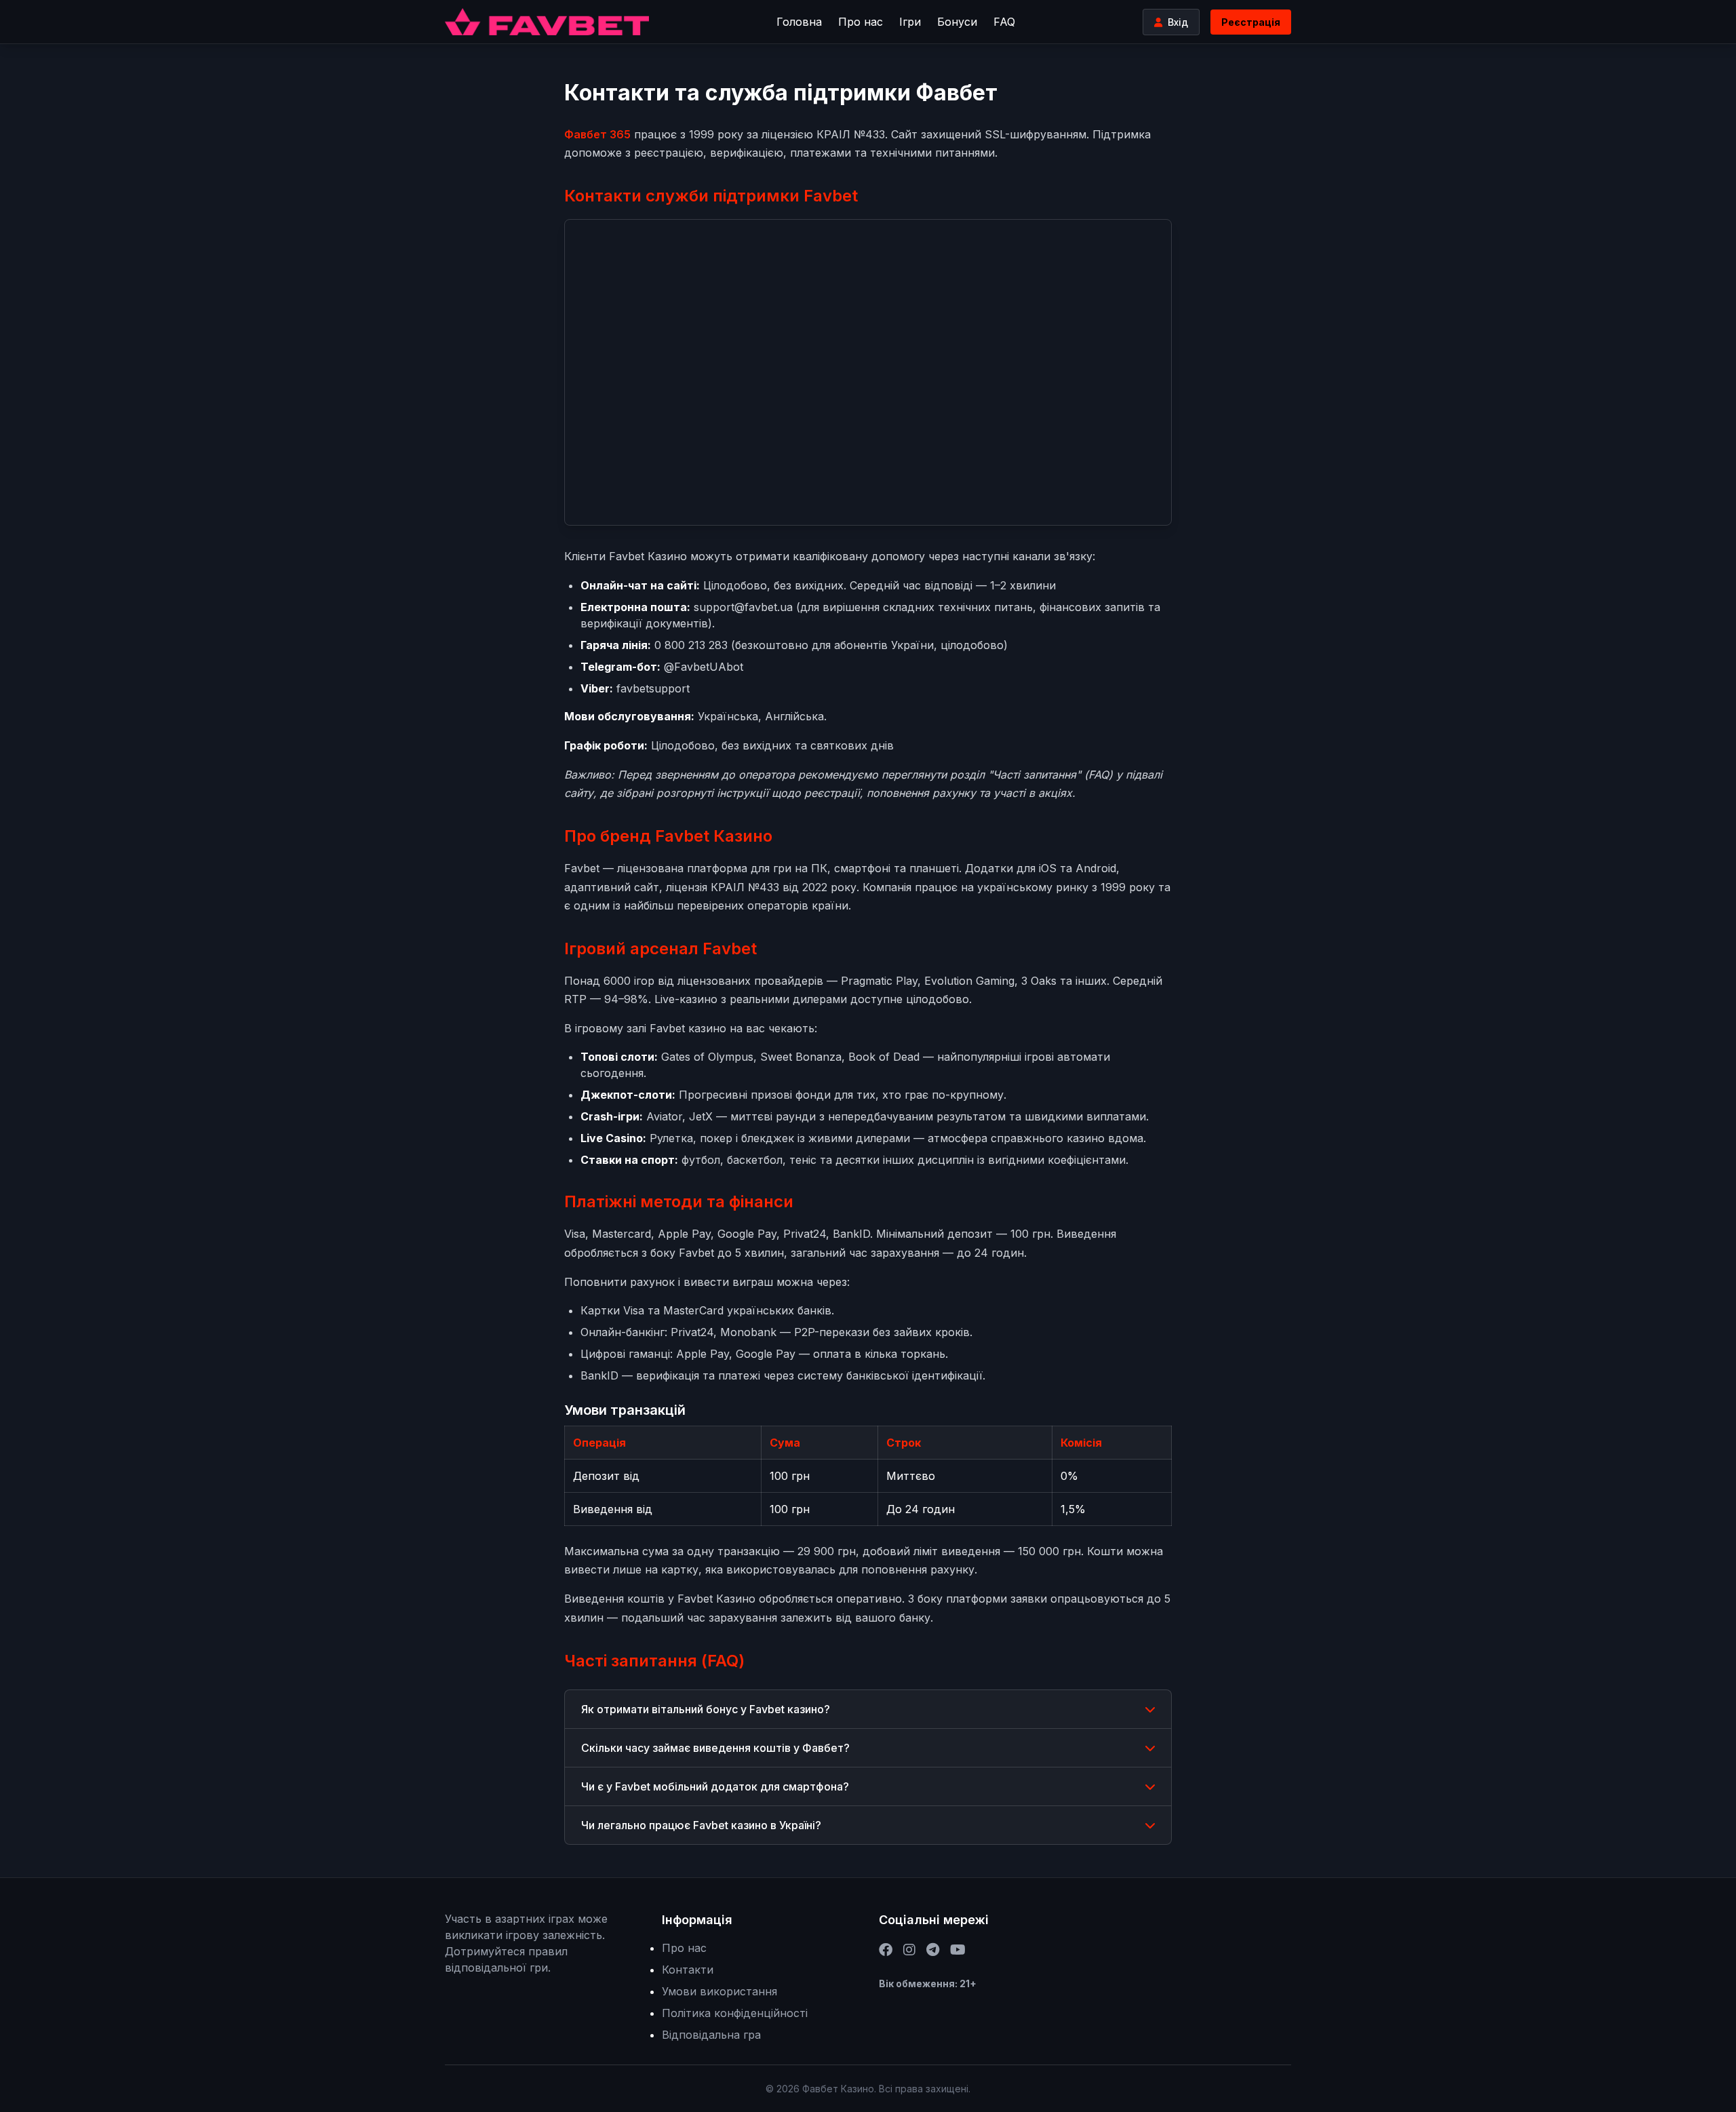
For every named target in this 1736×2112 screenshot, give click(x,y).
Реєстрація (1251, 22)
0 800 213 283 (691, 645)
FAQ (1004, 22)
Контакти (688, 1970)
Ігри (910, 22)
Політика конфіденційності (735, 2013)
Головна (799, 22)
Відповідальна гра (711, 2035)
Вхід (1178, 22)
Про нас (861, 22)
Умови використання (719, 1991)
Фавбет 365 (597, 134)
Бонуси (957, 22)
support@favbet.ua (743, 607)
